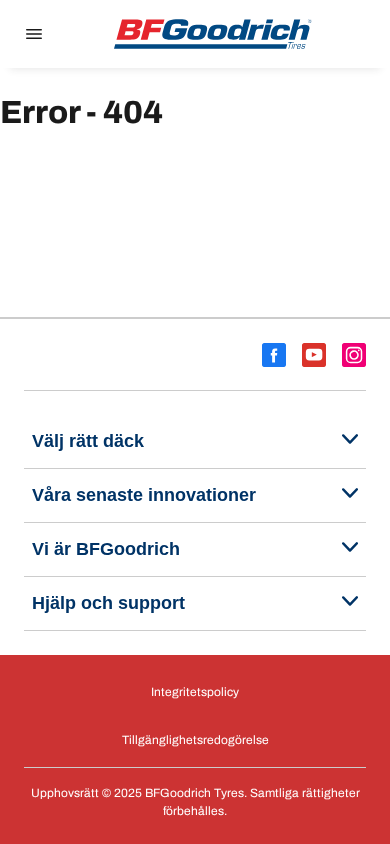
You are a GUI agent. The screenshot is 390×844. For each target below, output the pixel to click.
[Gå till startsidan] (213, 34)
